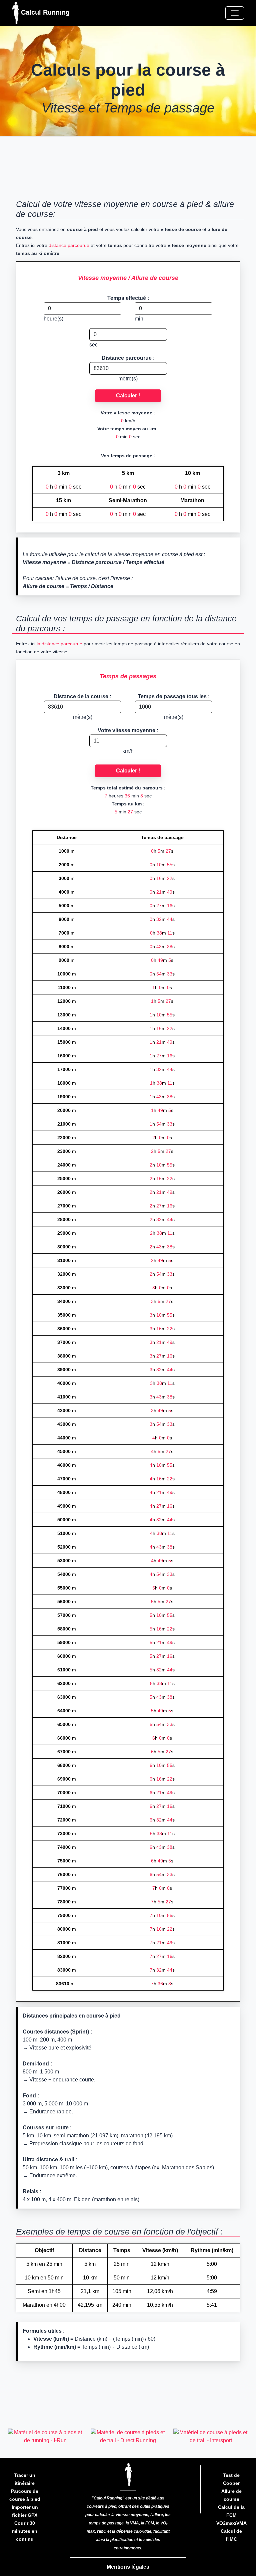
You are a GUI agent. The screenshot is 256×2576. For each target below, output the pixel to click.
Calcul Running (44, 12)
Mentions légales (128, 2567)
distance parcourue (69, 245)
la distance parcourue (59, 644)
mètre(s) (128, 379)
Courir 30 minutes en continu (25, 2531)
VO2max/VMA (231, 2523)
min (139, 319)
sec (93, 345)
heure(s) (53, 319)
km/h (128, 751)
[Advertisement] (128, 171)
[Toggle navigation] (235, 13)
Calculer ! (128, 396)
